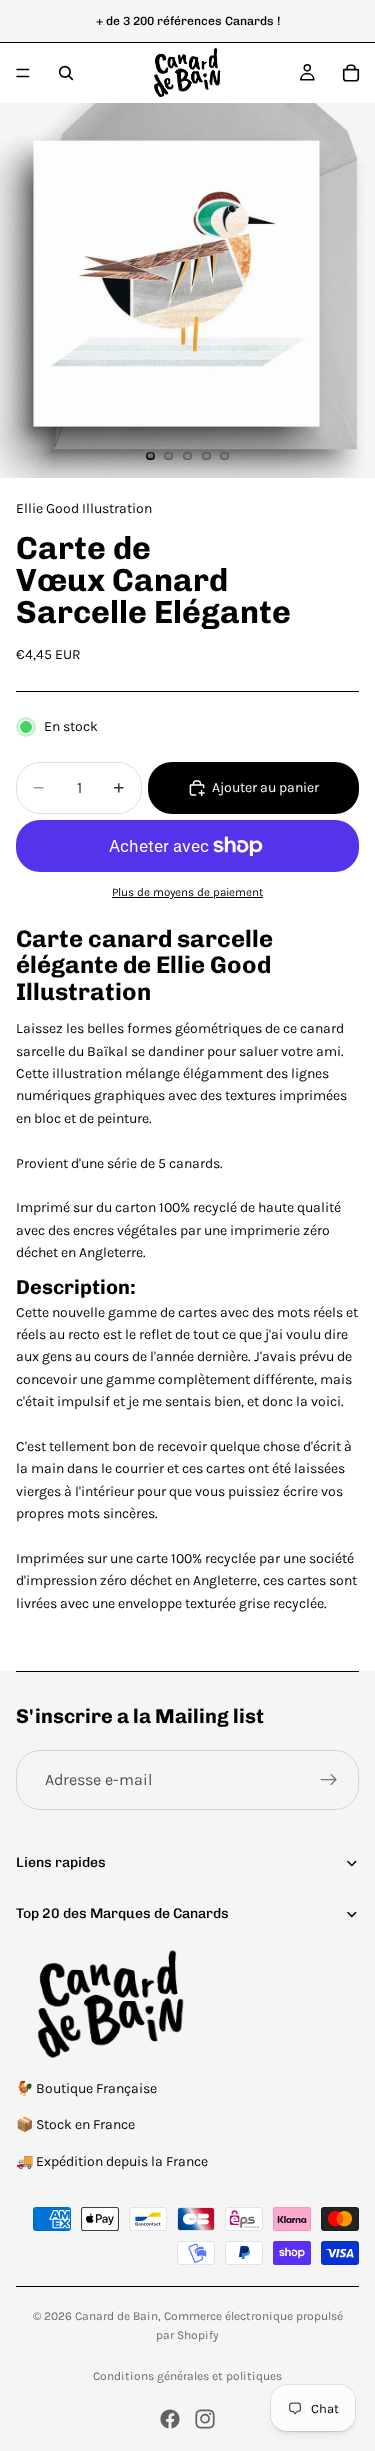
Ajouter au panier (265, 787)
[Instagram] (205, 2419)
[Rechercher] (66, 73)
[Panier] (351, 73)
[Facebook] (170, 2419)
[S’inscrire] (329, 1780)
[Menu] (23, 73)
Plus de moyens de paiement (187, 892)
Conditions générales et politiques (187, 2376)
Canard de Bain (116, 2316)
